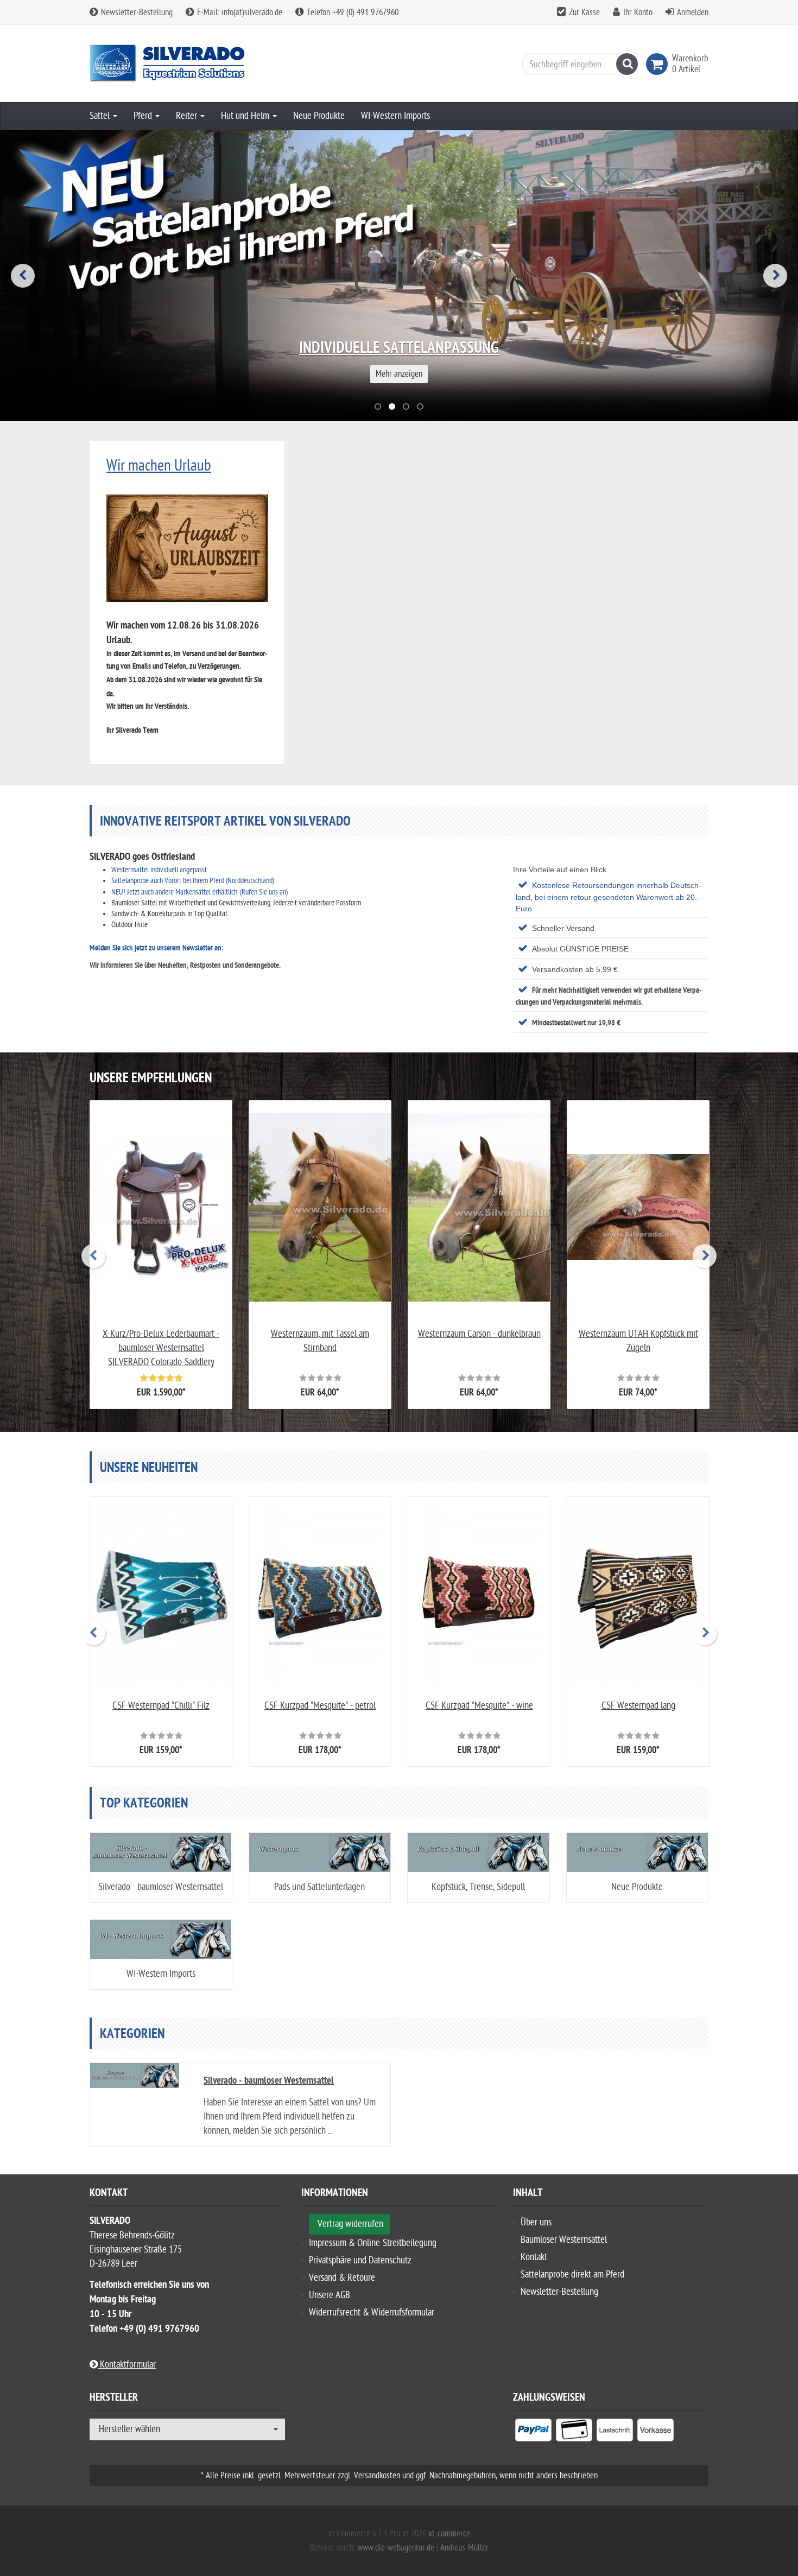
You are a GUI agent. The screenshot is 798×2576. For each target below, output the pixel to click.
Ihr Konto (638, 12)
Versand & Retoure (342, 2278)
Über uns (536, 2222)
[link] (659, 64)
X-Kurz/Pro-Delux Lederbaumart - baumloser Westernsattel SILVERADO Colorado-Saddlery (161, 1348)
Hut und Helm (246, 116)
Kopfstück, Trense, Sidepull (478, 1887)
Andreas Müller (464, 2548)
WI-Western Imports (395, 116)
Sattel (101, 116)
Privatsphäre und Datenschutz (360, 2260)
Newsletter (197, 948)
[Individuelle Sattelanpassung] (399, 276)
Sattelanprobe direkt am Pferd (572, 2274)
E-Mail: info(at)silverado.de (239, 12)
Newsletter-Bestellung (136, 12)
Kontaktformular (127, 2365)
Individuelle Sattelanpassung (399, 349)
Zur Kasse (584, 12)
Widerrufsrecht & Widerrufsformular (372, 2312)
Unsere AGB (330, 2295)
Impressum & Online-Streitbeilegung (373, 2243)
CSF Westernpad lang (638, 1706)
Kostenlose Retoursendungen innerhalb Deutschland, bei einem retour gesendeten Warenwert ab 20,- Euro (609, 897)
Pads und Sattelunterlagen (319, 1887)
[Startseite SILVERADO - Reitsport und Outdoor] (187, 64)
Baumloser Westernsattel (564, 2240)
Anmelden (693, 12)
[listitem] (533, 2432)
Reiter (188, 116)
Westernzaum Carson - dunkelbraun (479, 1334)
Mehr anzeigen (399, 374)
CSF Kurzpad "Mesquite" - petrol (320, 1706)
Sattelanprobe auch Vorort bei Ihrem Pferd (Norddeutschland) (193, 881)
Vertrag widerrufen (350, 2224)
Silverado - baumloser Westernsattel (161, 1887)
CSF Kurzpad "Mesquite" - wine (479, 1706)
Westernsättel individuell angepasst (159, 870)
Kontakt (534, 2257)
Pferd (144, 116)
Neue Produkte (319, 116)
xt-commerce (449, 2534)
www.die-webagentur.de (396, 2548)
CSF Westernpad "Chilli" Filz (161, 1706)
